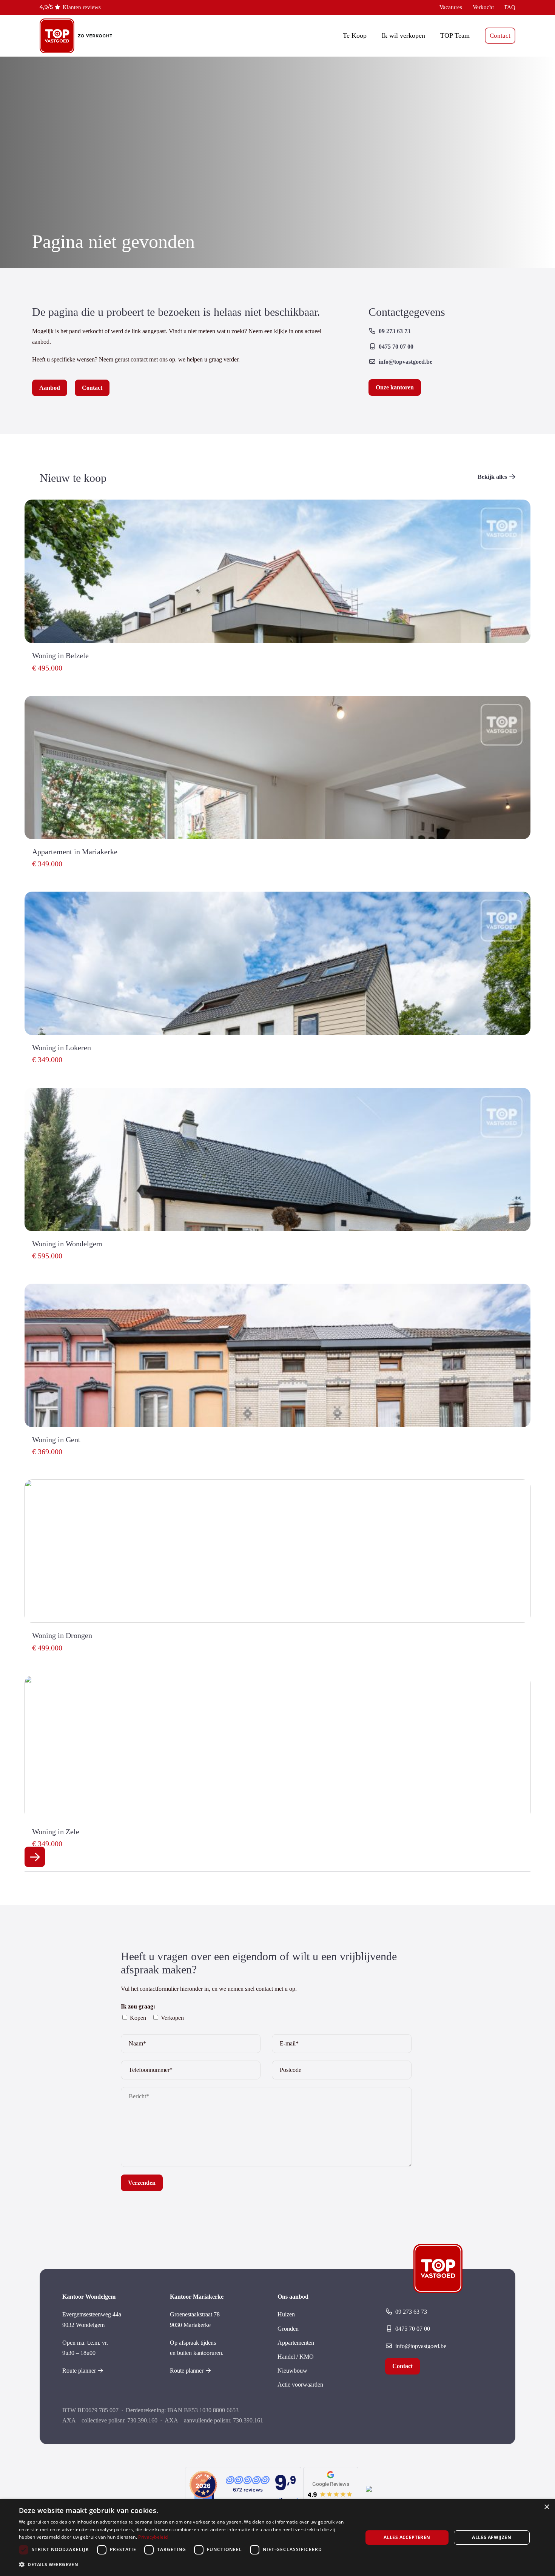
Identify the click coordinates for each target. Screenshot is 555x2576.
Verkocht (483, 7)
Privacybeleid (153, 2537)
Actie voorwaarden (300, 2385)
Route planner (79, 2371)
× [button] (547, 2507)
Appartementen (296, 2343)
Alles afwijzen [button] (492, 2537)
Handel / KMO (296, 2357)
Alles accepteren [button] (407, 2537)
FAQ (510, 7)
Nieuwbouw (292, 2371)
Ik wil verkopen (403, 35)
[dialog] (277, 2538)
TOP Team (455, 35)
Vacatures (451, 7)
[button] (186, 2564)
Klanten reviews (82, 7)
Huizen (286, 2314)
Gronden (288, 2329)
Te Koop (355, 35)
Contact (500, 36)
